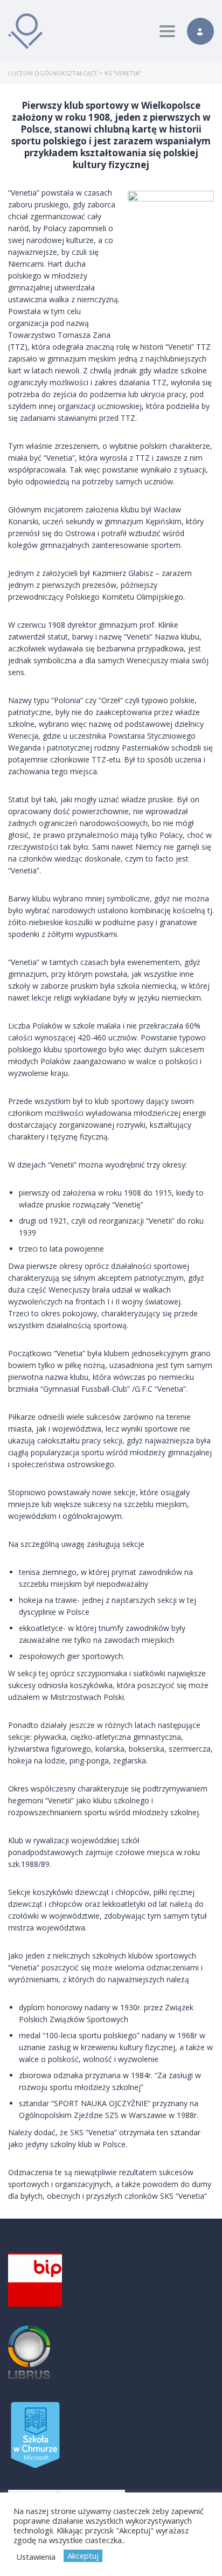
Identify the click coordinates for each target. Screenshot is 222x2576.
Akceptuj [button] (83, 2556)
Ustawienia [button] (36, 2557)
